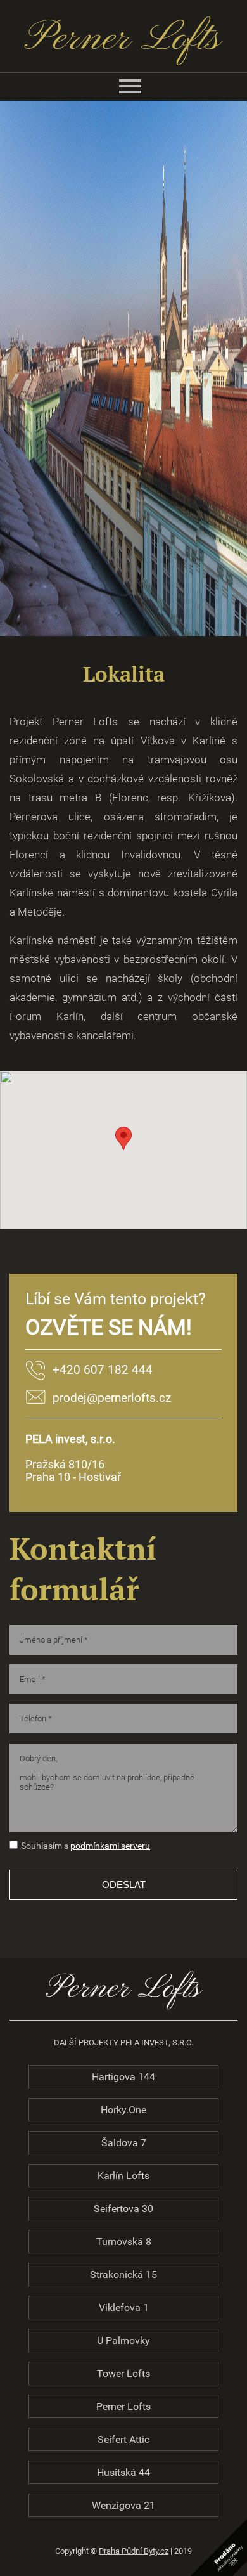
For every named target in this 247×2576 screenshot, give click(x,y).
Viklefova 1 (124, 2307)
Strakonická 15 (123, 2275)
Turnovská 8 (124, 2242)
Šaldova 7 (124, 2143)
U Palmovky (123, 2340)
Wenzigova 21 (123, 2505)
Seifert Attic (123, 2439)
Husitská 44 (123, 2472)
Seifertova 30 (123, 2209)
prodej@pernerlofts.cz (112, 1398)
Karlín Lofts (123, 2176)
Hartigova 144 (123, 2077)
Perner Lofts (123, 2406)
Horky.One (123, 2110)
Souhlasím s (45, 1846)
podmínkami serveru (110, 1846)
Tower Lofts (123, 2373)
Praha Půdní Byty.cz (134, 2551)
